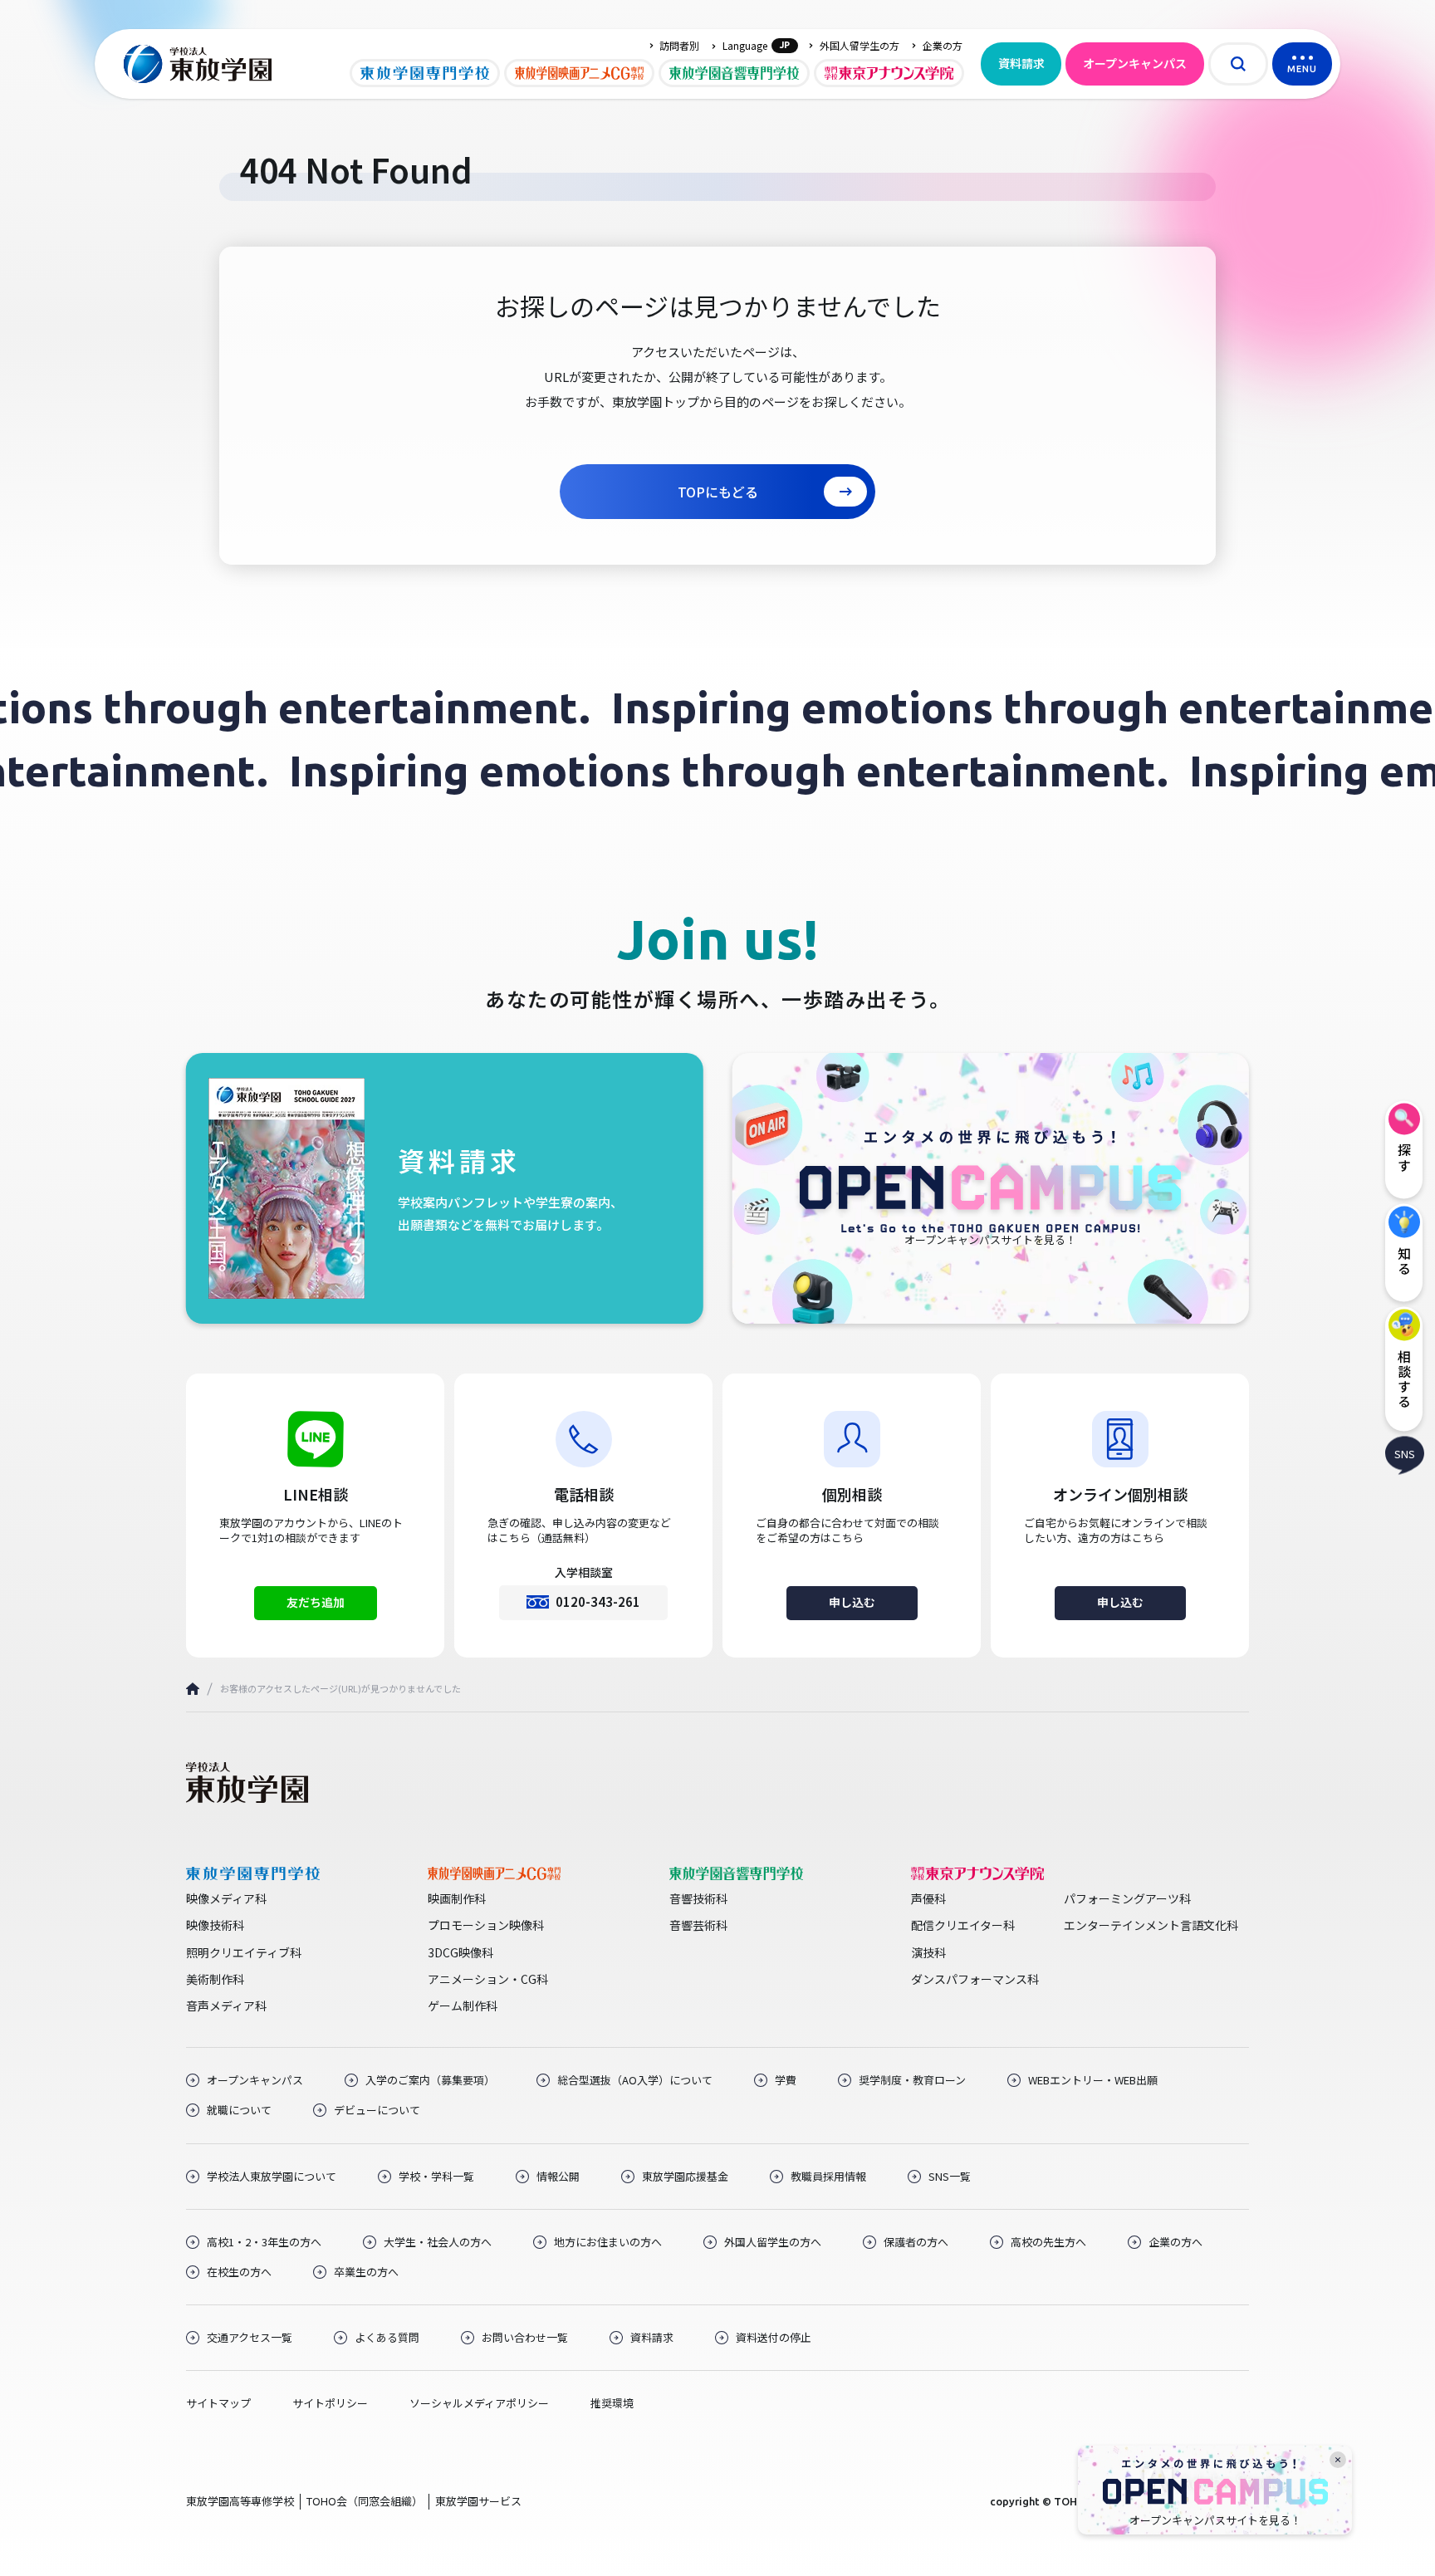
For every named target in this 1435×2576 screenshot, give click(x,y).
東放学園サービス (478, 2501)
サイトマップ (218, 2403)
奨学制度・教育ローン (912, 2080)
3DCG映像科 (460, 1952)
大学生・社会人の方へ (438, 2242)
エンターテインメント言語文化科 (1151, 1925)
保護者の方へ (916, 2242)
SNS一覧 (950, 2177)
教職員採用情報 (828, 2177)
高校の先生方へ (1048, 2242)
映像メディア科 (226, 1898)
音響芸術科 (698, 1925)
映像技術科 (215, 1925)
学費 (786, 2080)
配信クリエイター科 (963, 1925)
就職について (239, 2110)
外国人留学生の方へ (773, 2242)
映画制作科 (457, 1898)
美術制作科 (215, 1979)
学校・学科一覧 (436, 2177)
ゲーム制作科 (463, 2005)
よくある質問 (387, 2338)
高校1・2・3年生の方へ (264, 2242)
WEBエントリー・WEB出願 (1093, 2080)
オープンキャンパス (1135, 63)
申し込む (852, 1602)
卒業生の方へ (366, 2272)
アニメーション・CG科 (488, 1979)
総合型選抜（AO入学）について (635, 2080)
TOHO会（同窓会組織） (365, 2501)
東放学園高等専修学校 (240, 2501)
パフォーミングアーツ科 (1127, 1898)
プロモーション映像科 (486, 1925)
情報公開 (558, 2177)
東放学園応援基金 (685, 2177)
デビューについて (377, 2110)
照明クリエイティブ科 (244, 1952)
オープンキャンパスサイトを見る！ (1215, 2520)
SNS (1405, 1453)
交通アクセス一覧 (250, 2338)
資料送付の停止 (774, 2338)
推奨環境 (612, 2403)
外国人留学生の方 (860, 46)
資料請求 (1021, 63)
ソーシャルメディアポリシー (479, 2403)
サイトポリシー (330, 2403)
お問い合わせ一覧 (525, 2338)
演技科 (928, 1952)
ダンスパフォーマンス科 (975, 1979)
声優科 (928, 1898)
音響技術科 (698, 1898)
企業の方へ (1175, 2242)
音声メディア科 (226, 2005)
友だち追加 (316, 1602)
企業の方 (943, 46)
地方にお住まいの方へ (608, 2242)
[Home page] (193, 1689)
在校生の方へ (239, 2272)
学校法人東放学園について (272, 2177)
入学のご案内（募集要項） (430, 2080)
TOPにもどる (718, 492)
